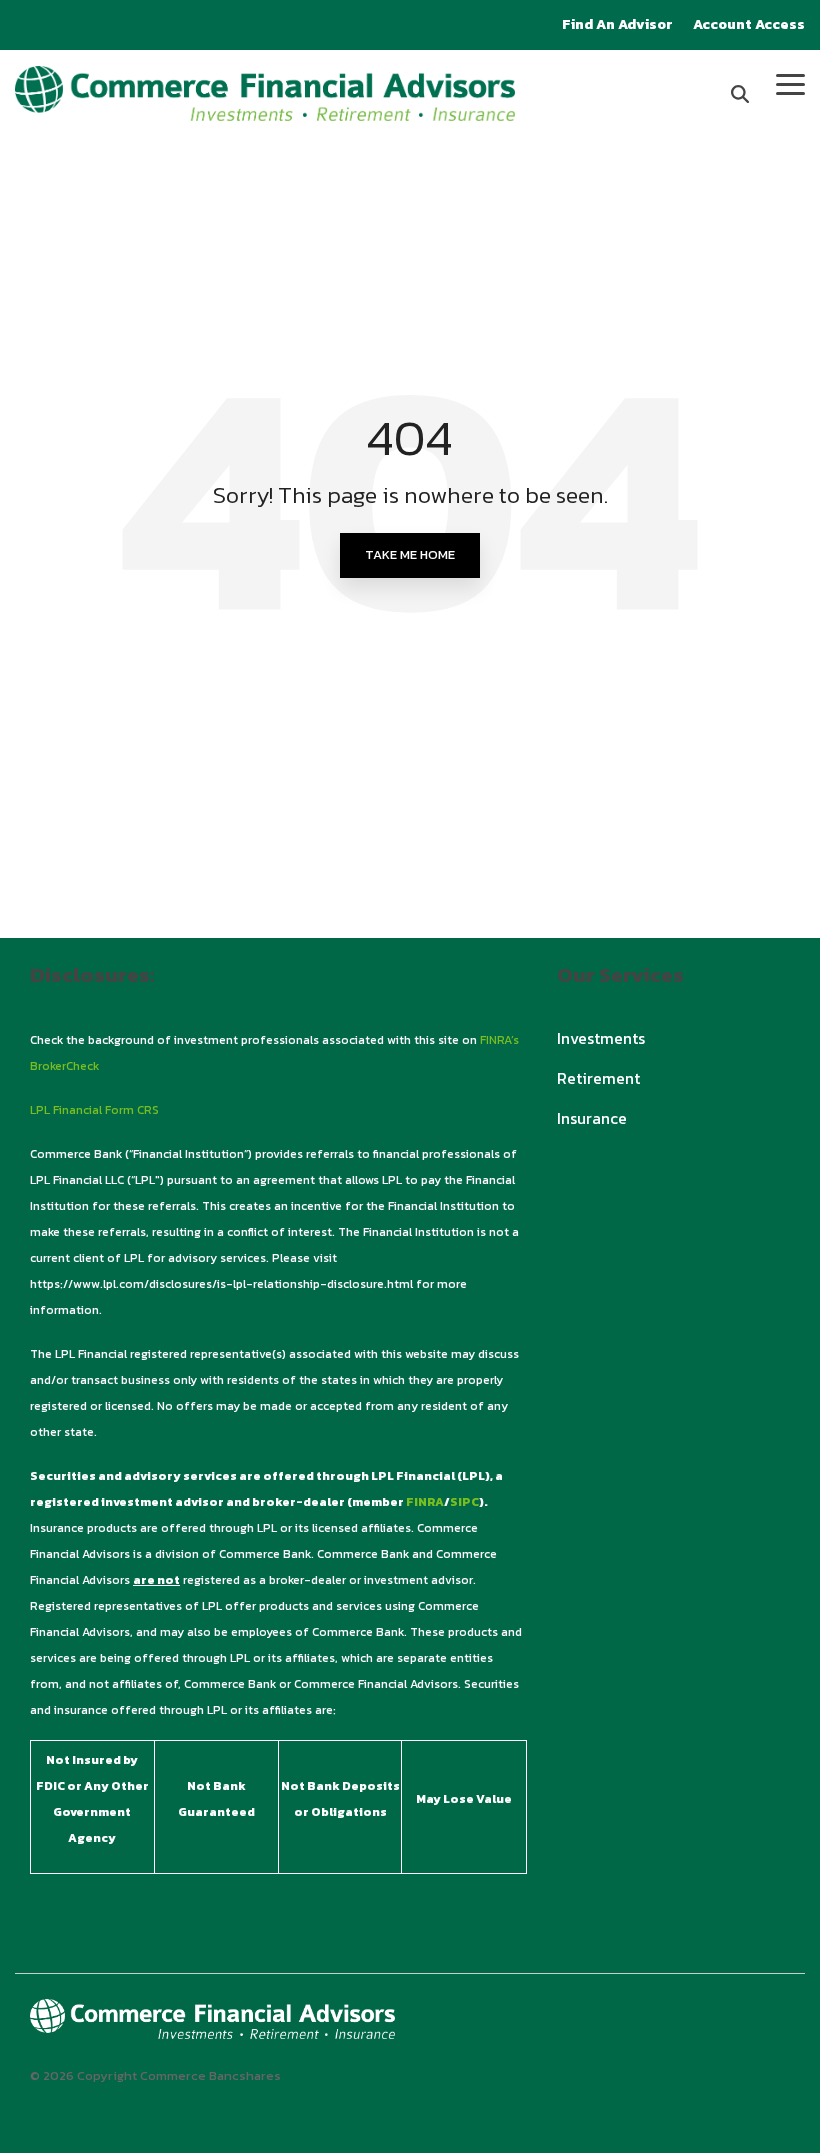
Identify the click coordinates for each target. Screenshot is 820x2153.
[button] (790, 83)
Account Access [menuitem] (749, 24)
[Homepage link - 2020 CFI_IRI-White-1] (212, 2027)
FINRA (425, 1502)
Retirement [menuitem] (598, 1078)
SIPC (464, 1502)
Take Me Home (410, 554)
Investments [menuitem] (601, 1038)
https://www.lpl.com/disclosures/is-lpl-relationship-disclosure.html (221, 1284)
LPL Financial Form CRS (94, 1110)
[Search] (740, 93)
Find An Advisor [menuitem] (617, 24)
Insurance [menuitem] (592, 1118)
